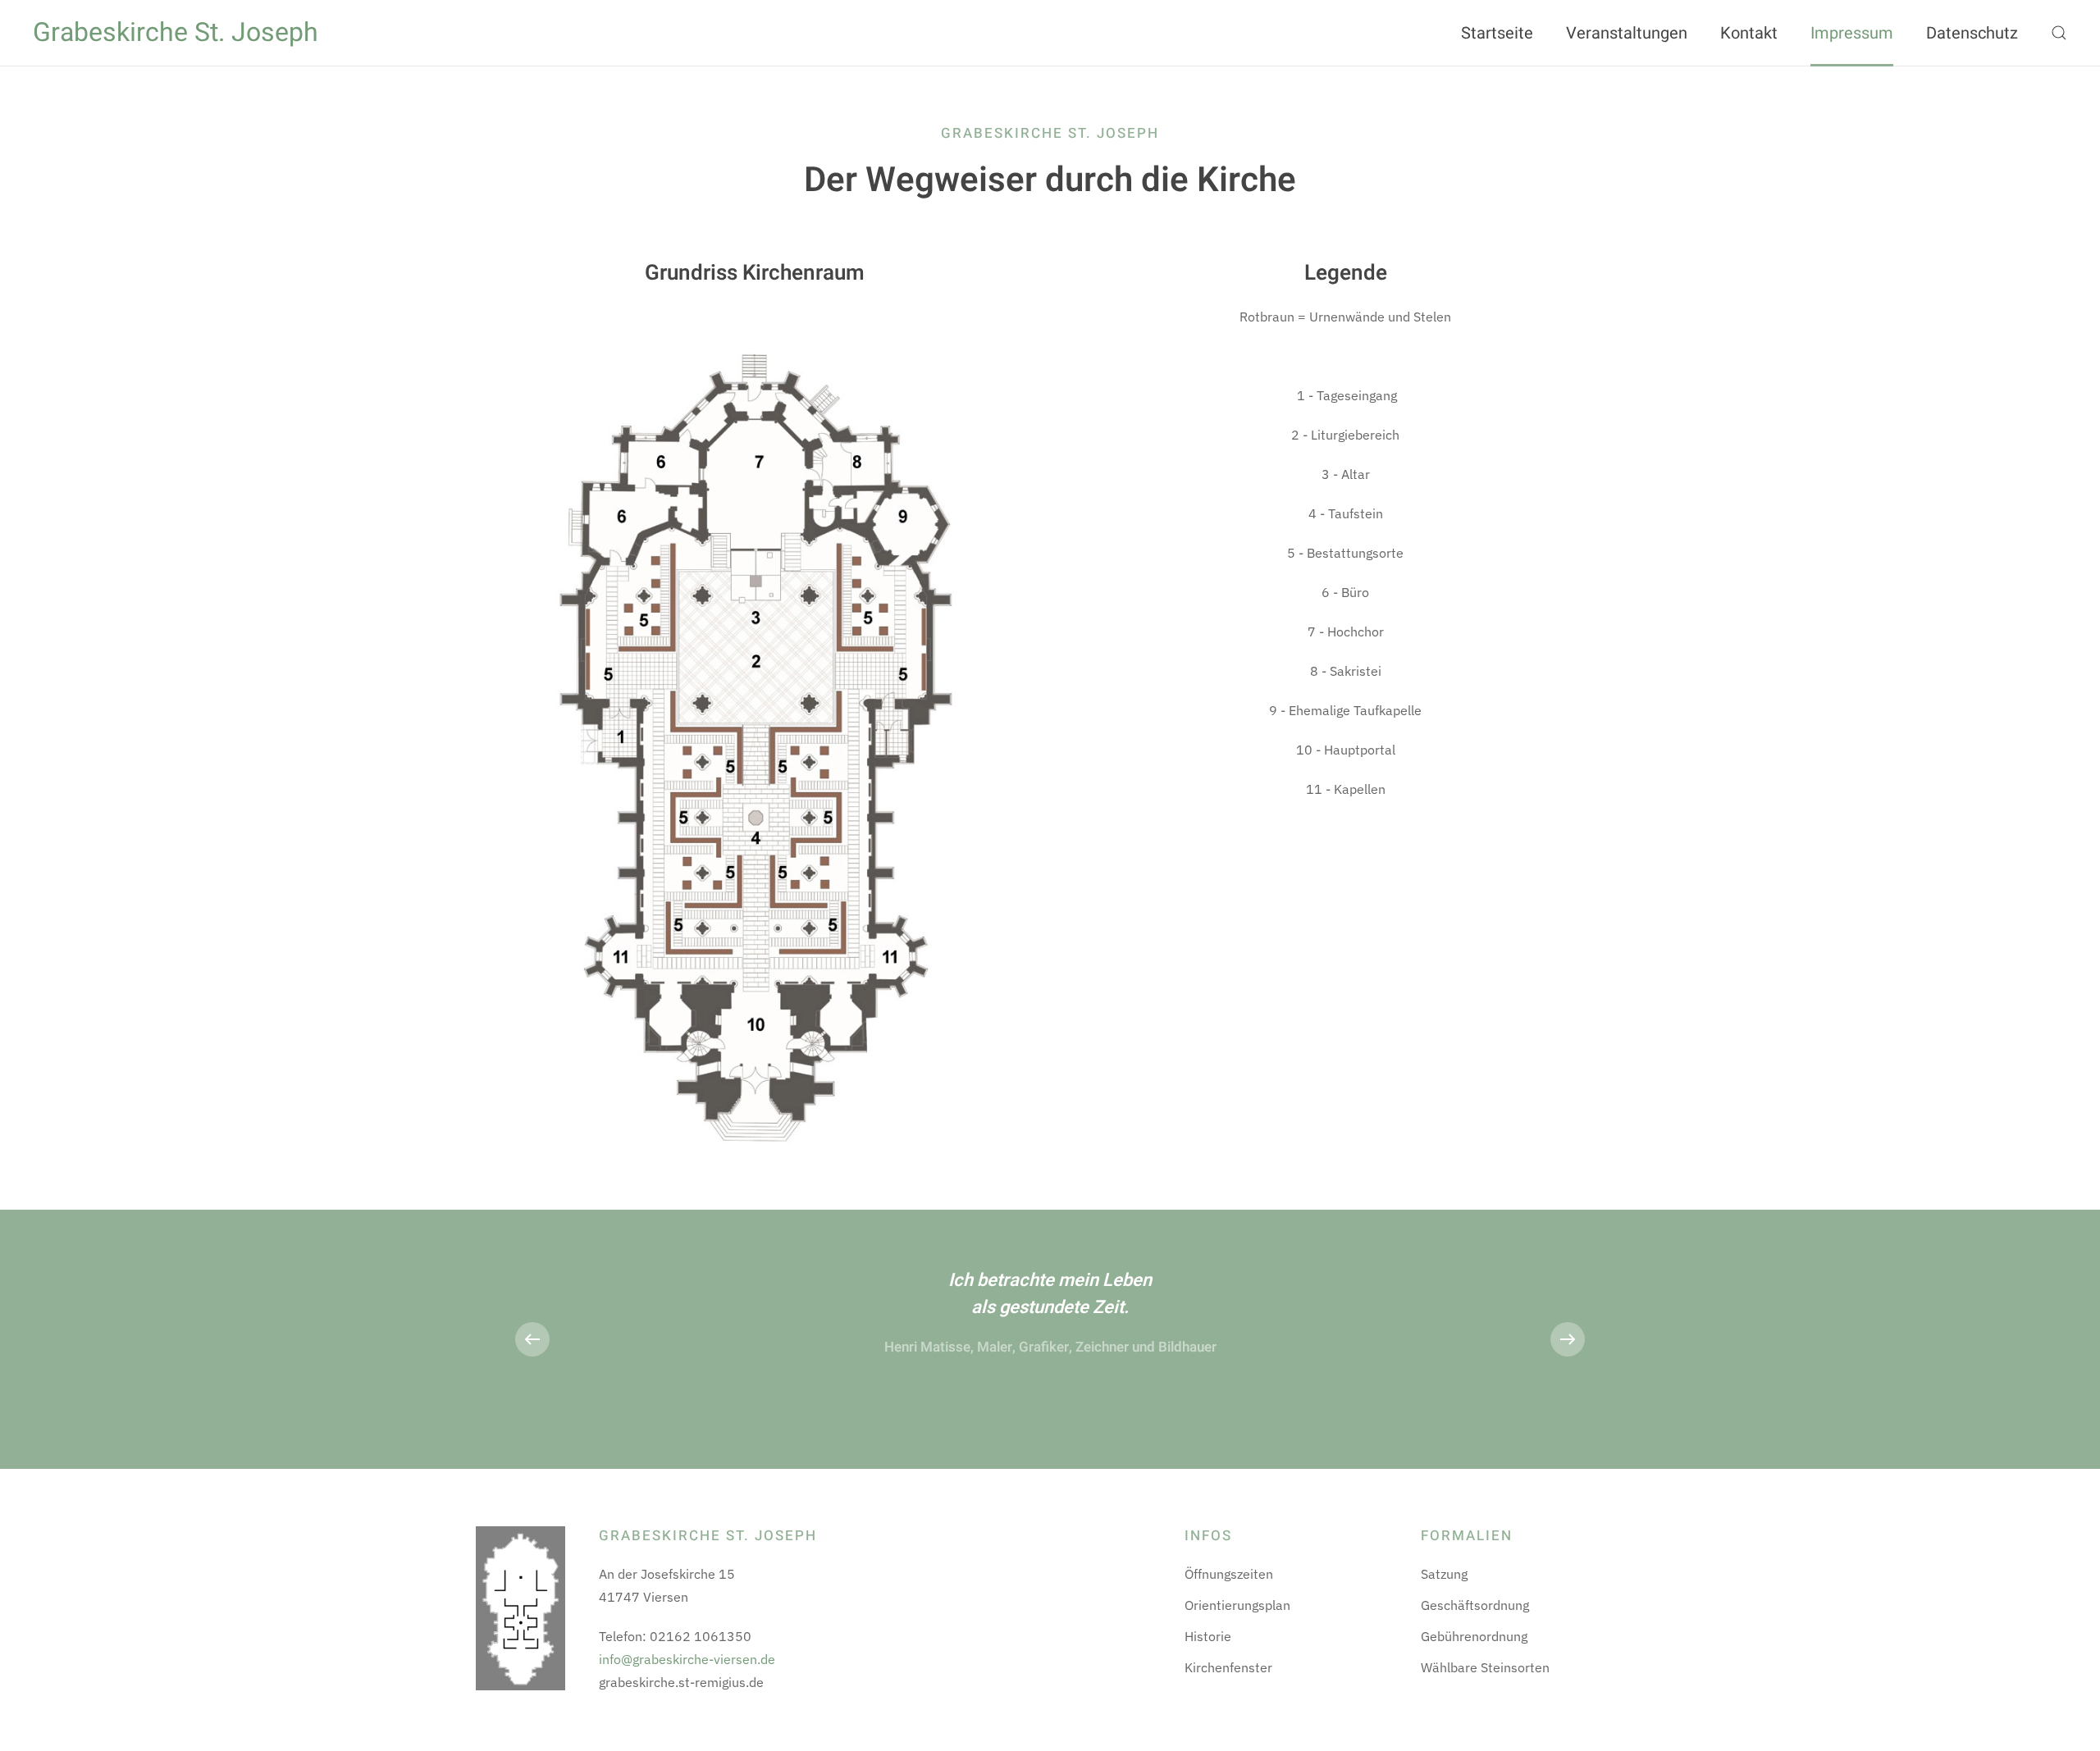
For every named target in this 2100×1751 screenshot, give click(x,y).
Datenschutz (1972, 33)
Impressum (1852, 33)
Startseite (1497, 33)
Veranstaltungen (1627, 33)
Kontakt (1749, 33)
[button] (2059, 33)
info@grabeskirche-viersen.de (687, 1659)
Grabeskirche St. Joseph (176, 32)
